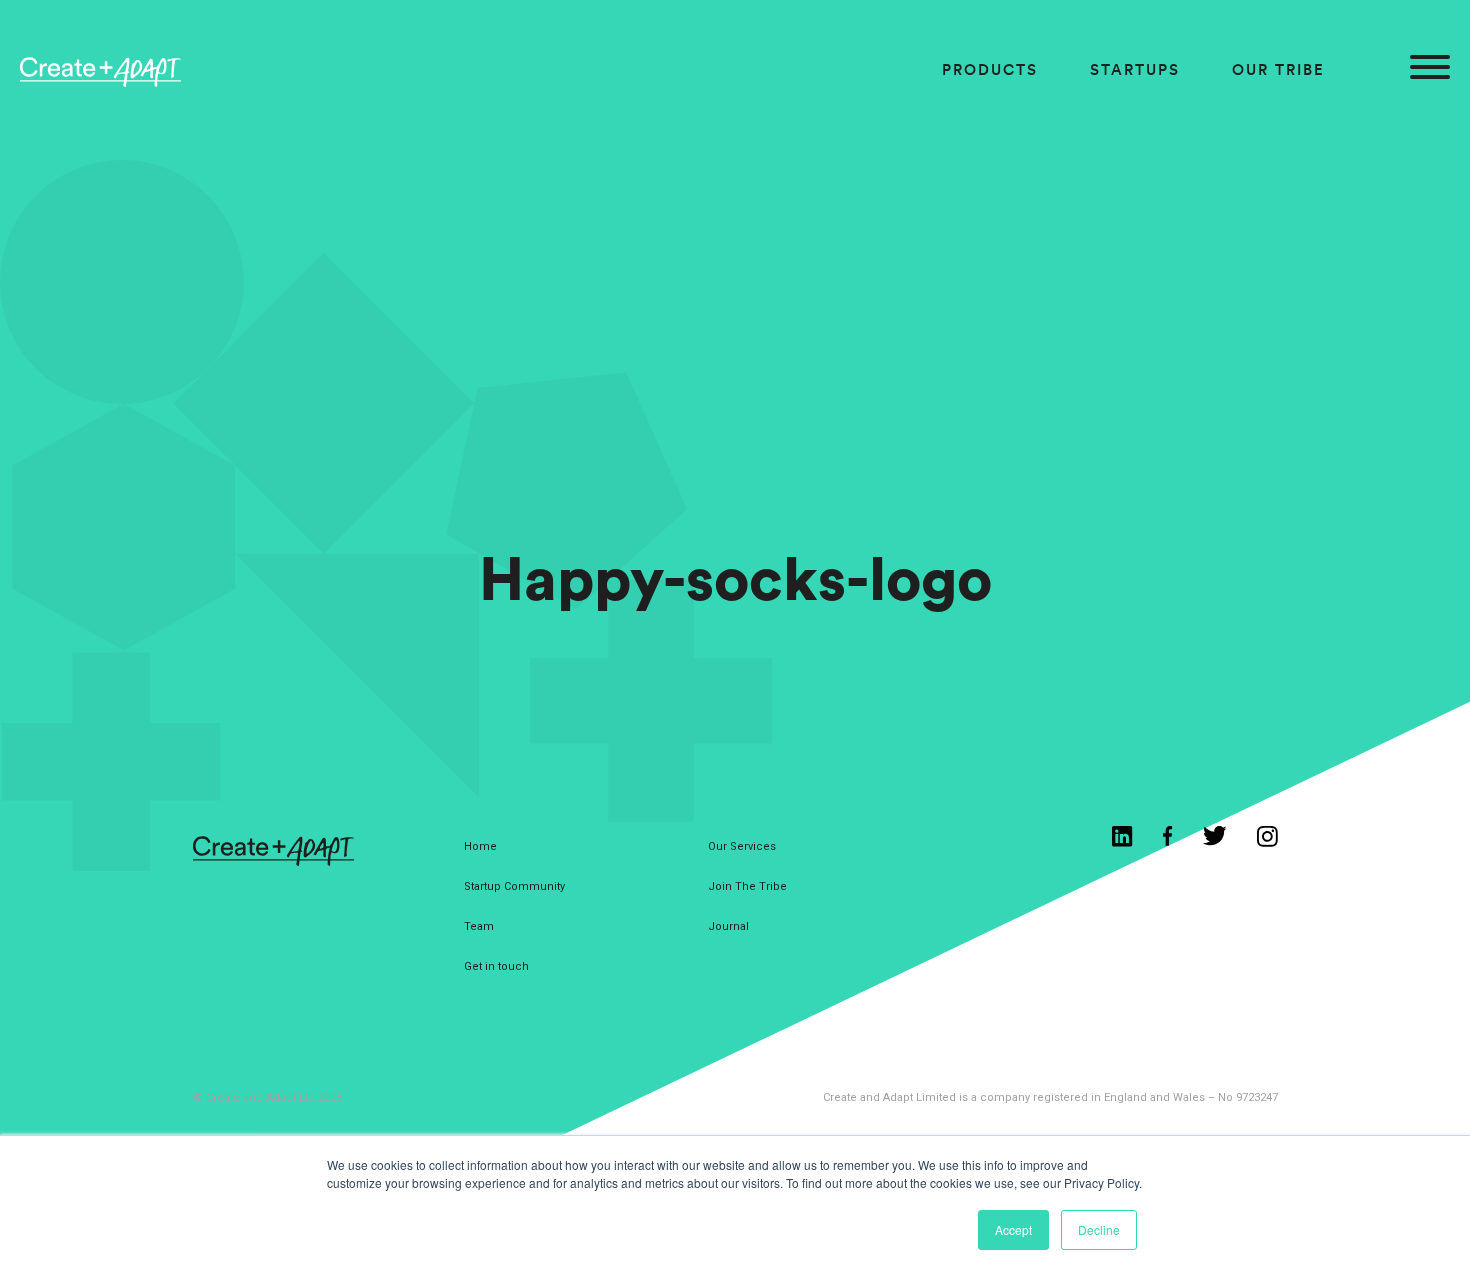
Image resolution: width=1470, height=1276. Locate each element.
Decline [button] (1099, 1229)
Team (479, 926)
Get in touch (496, 966)
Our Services (742, 846)
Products (990, 69)
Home (480, 846)
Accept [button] (1013, 1229)
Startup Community (514, 886)
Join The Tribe (747, 886)
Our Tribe (1278, 69)
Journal (728, 926)
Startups (1135, 69)
